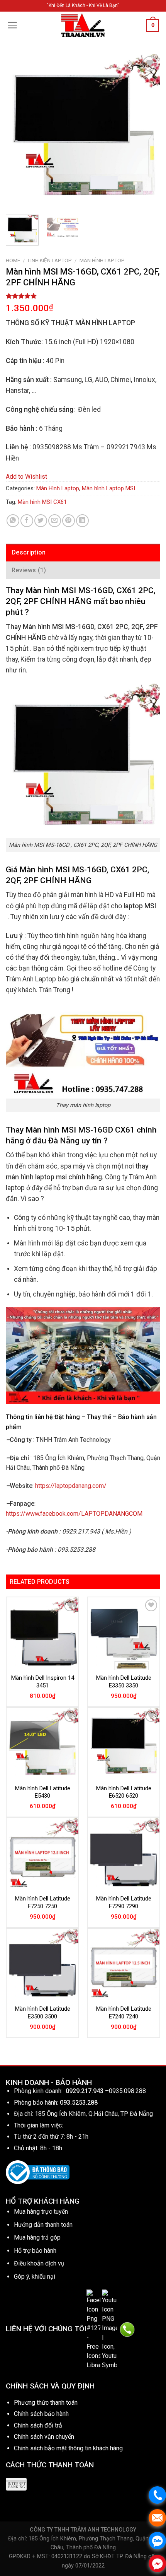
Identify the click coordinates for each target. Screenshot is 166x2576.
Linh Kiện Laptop (50, 260)
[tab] (83, 553)
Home (13, 260)
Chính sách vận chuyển (44, 2437)
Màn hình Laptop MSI (108, 488)
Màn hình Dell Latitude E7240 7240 (124, 2013)
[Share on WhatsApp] (13, 521)
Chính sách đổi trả (38, 2425)
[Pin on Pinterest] (69, 521)
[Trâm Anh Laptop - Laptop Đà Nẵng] (83, 25)
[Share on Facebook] (27, 521)
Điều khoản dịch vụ (39, 2263)
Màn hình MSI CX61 (42, 502)
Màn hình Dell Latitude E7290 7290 (124, 1902)
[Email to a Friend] (55, 521)
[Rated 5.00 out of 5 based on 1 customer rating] (83, 296)
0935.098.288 (127, 2091)
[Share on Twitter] (41, 521)
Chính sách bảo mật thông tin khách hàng (68, 2448)
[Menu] (13, 25)
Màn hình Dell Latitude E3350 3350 (124, 1682)
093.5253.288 (79, 2103)
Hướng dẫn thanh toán (43, 2225)
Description (29, 552)
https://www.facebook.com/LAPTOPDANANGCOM (74, 1514)
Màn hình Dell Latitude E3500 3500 (43, 2013)
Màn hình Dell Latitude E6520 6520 (124, 1792)
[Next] (147, 131)
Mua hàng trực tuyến (41, 2212)
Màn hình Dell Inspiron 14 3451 (43, 1682)
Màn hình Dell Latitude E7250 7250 (43, 1902)
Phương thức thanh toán (46, 2403)
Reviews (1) (29, 570)
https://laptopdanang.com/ (71, 1486)
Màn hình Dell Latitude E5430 (43, 1792)
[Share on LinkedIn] (82, 521)
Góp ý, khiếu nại (35, 2277)
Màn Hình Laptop (102, 260)
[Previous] (19, 131)
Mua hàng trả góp (37, 2237)
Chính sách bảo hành (41, 2414)
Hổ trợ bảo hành (35, 2251)
